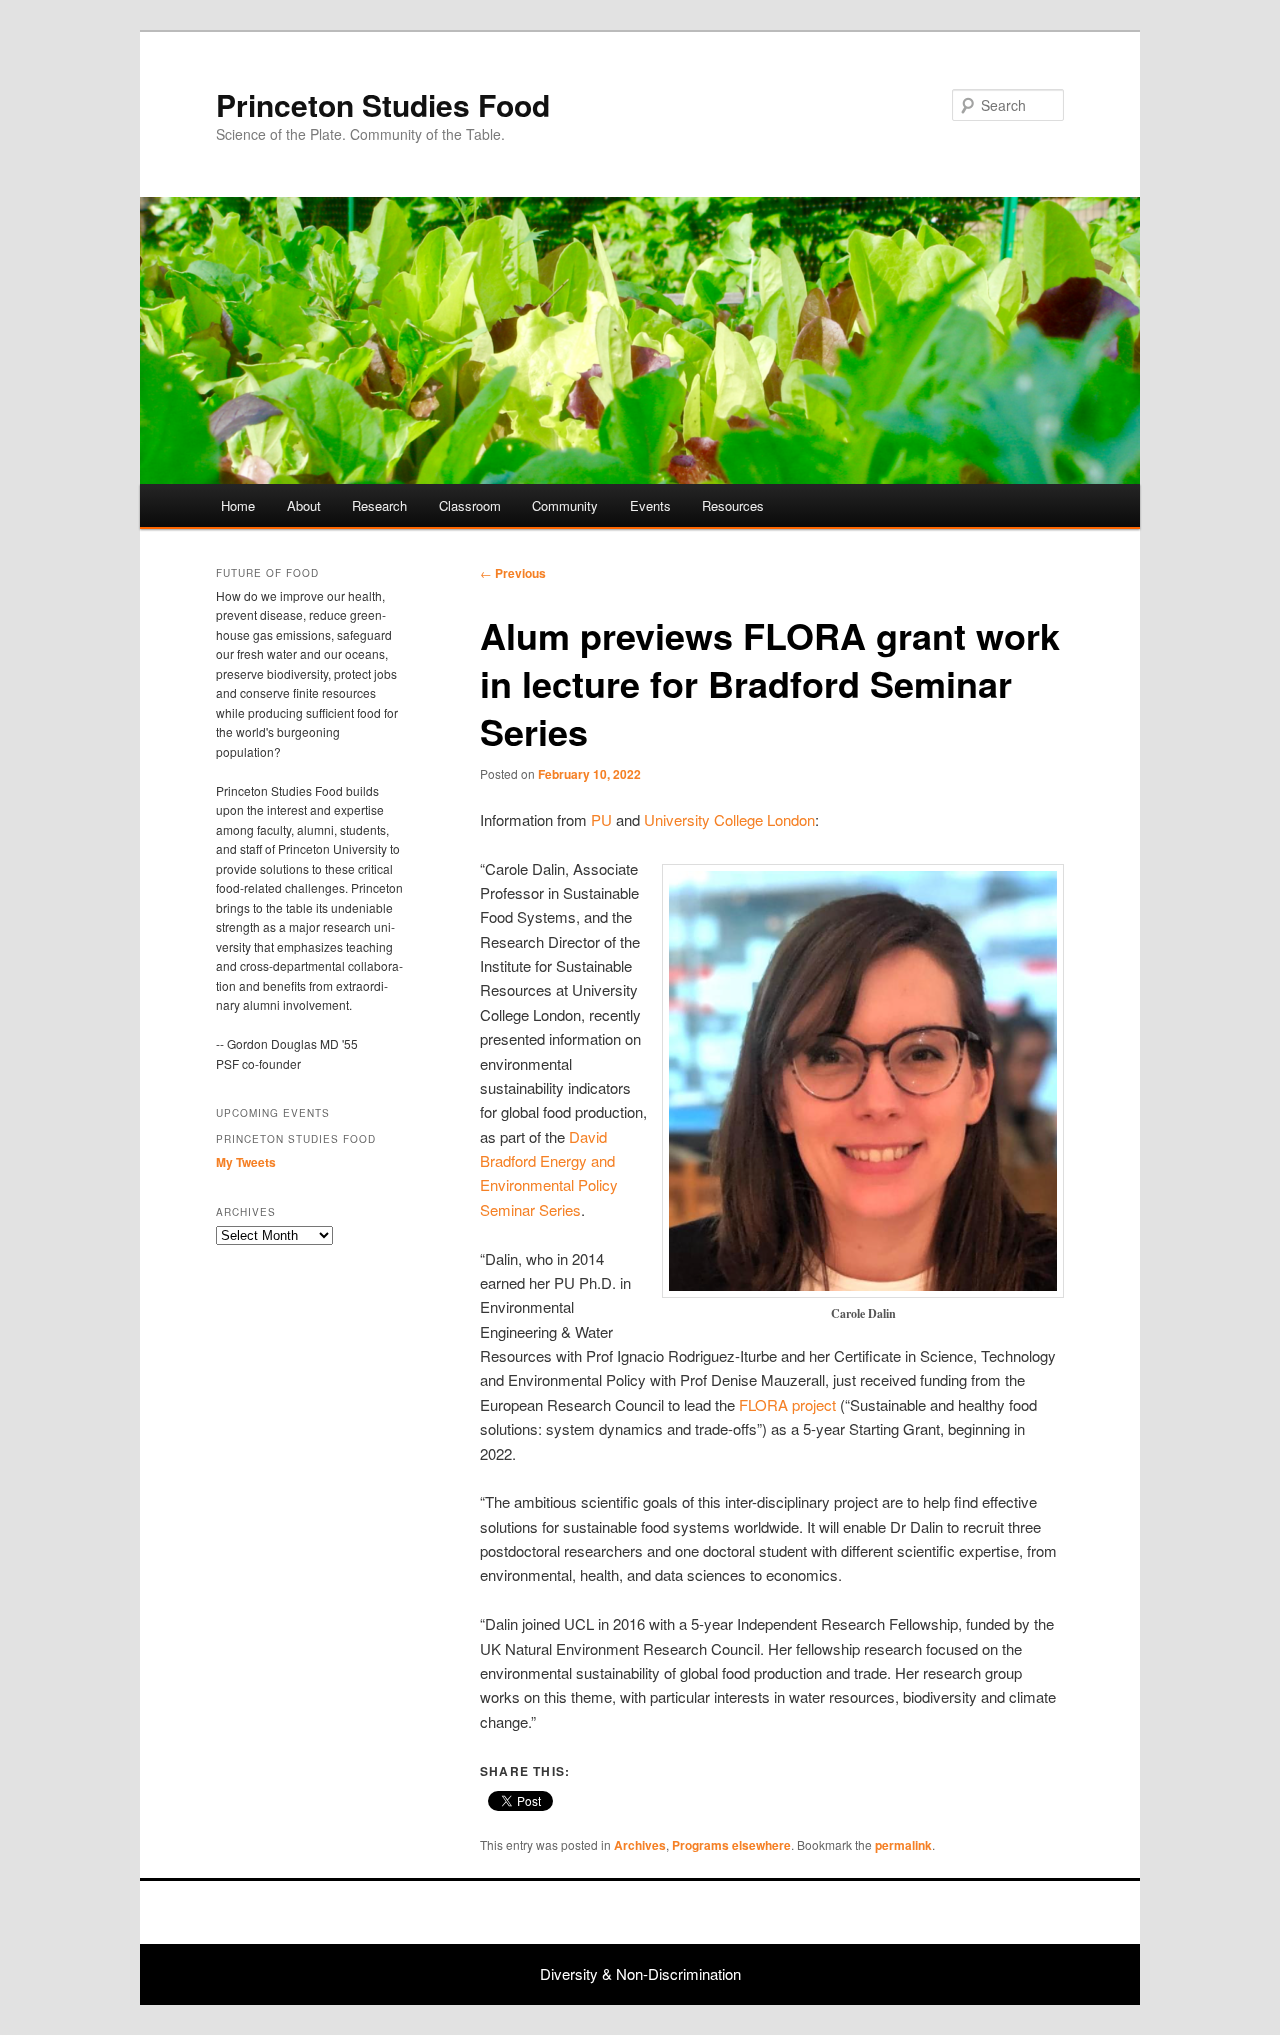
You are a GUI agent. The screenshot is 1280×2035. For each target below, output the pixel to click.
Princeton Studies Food (383, 104)
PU (601, 819)
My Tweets (246, 1162)
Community (565, 505)
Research (379, 505)
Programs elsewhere (731, 1845)
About (304, 505)
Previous (513, 573)
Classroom (470, 505)
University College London (729, 819)
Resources (733, 505)
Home (238, 505)
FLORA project (787, 1404)
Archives (640, 1845)
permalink (903, 1845)
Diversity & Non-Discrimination (640, 1973)
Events (650, 505)
